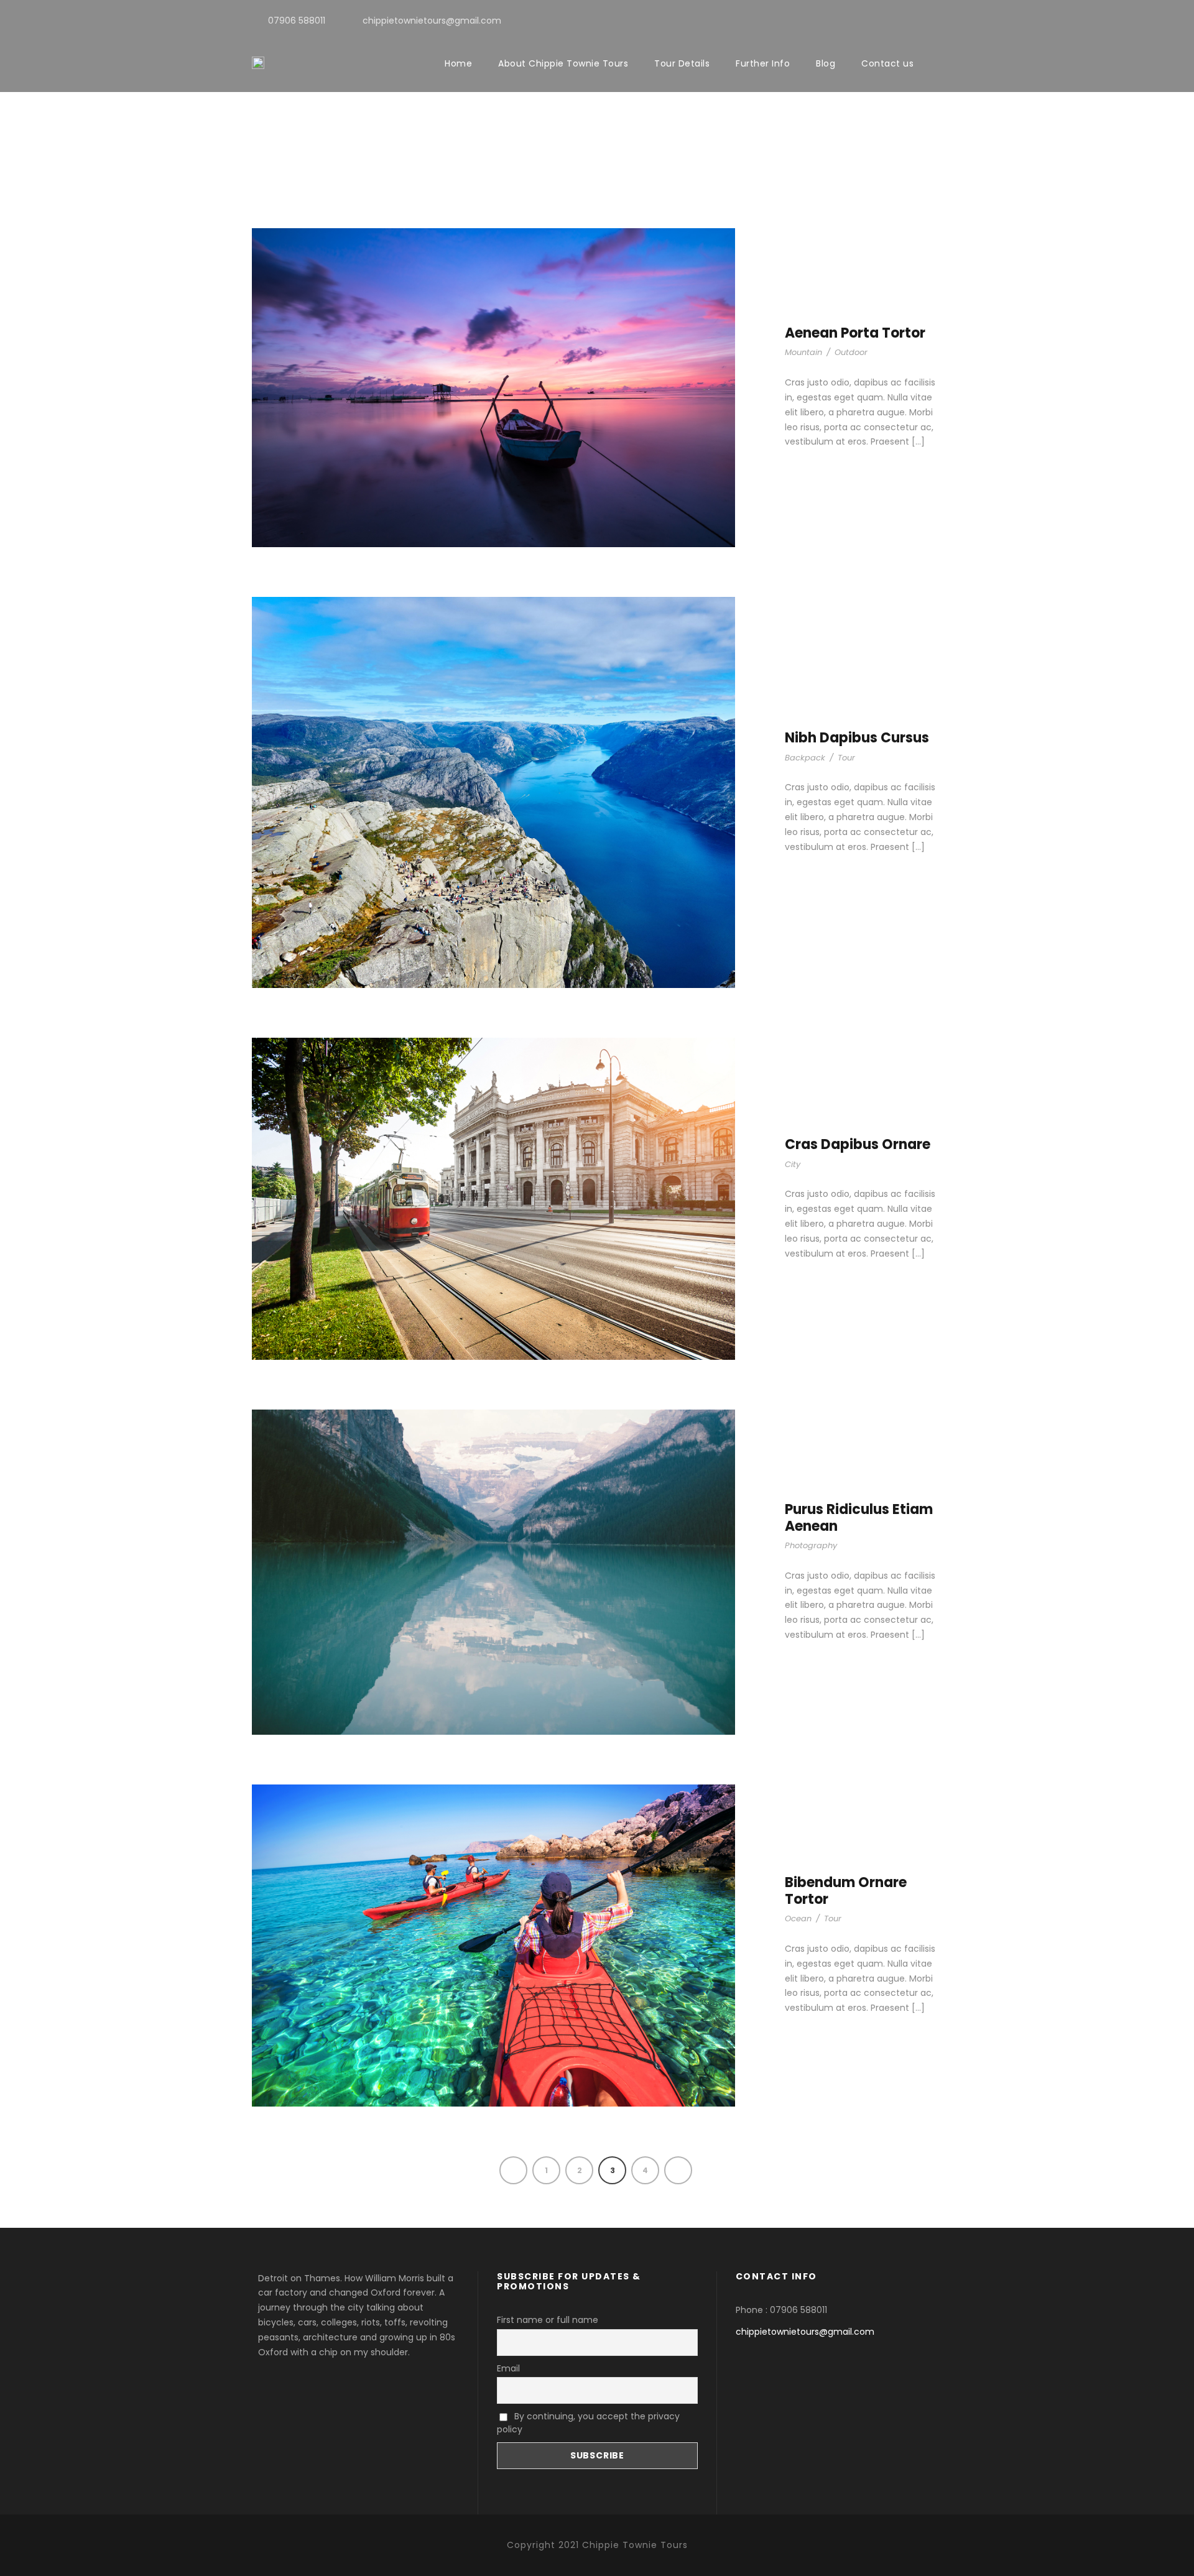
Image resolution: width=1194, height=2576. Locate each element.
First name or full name (548, 2320)
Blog (826, 63)
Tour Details (682, 63)
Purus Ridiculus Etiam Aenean (859, 1517)
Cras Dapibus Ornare (858, 1144)
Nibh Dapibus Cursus (857, 738)
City (793, 1164)
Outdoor (851, 352)
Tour (846, 758)
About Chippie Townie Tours (563, 63)
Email (508, 2368)
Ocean (798, 1918)
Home (458, 63)
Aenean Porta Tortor (855, 333)
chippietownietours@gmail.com (805, 2332)
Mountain (803, 352)
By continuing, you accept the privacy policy (588, 2423)
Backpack (805, 758)
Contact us (887, 63)
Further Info (763, 63)
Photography (811, 1545)
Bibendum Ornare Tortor (846, 1890)
